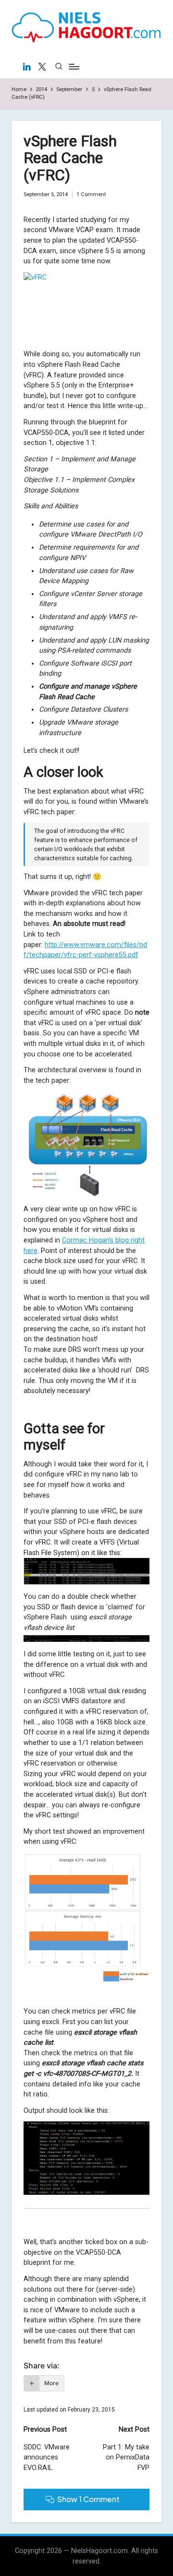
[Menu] (74, 66)
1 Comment (91, 194)
